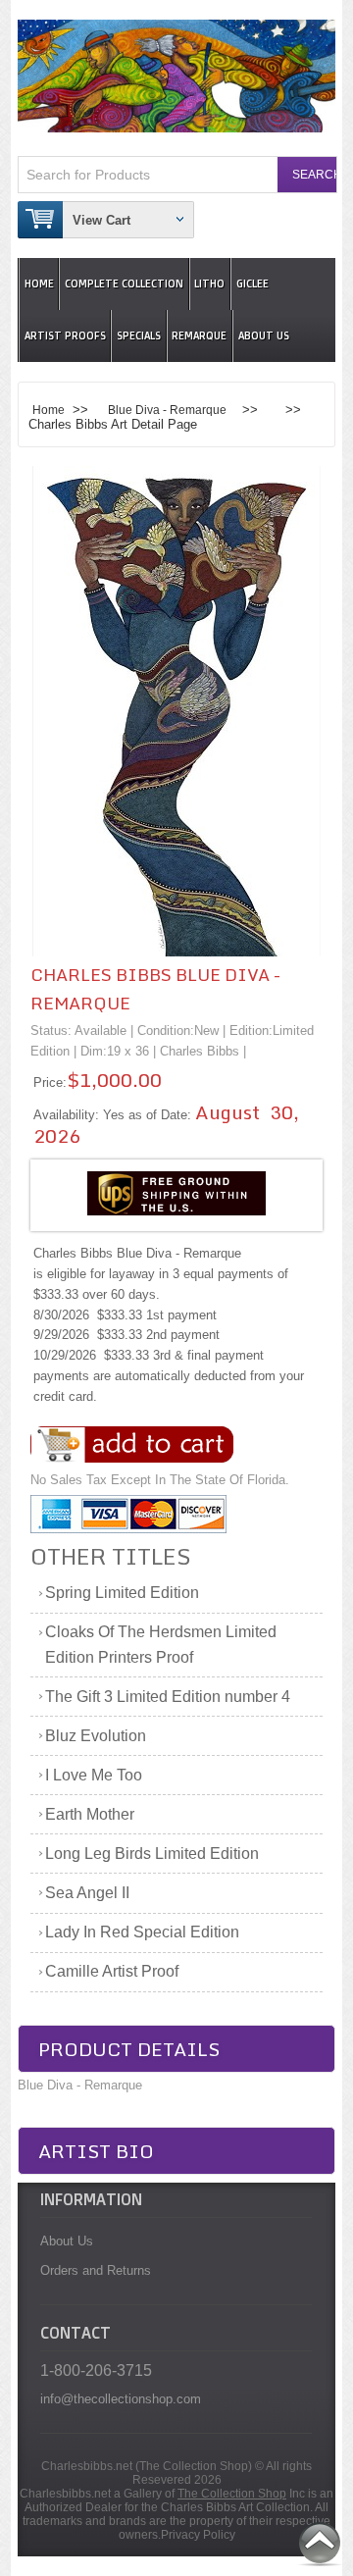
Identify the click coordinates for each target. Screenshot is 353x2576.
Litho (209, 284)
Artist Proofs (65, 336)
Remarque (199, 336)
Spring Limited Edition (122, 1593)
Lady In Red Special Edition (142, 1932)
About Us (264, 336)
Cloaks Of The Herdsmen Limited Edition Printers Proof (161, 1645)
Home (39, 284)
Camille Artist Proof (112, 1971)
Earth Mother (90, 1814)
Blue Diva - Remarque (167, 410)
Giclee (252, 284)
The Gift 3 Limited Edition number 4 (168, 1697)
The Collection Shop (232, 2494)
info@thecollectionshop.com (121, 2399)
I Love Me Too (94, 1775)
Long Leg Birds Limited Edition (152, 1854)
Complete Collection (124, 284)
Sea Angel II (87, 1893)
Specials (139, 336)
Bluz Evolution (96, 1736)
